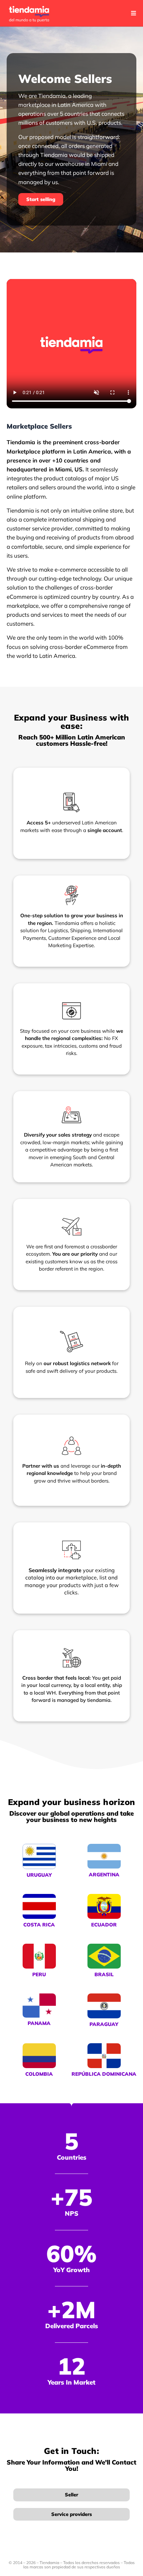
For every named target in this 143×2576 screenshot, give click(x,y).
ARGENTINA (104, 1875)
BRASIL (104, 1974)
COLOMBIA (39, 2074)
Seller (71, 2495)
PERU (39, 1974)
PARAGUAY (104, 2024)
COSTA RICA (39, 1925)
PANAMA (39, 2023)
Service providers (71, 2514)
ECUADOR (104, 1925)
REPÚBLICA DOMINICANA (104, 2074)
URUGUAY (39, 1875)
